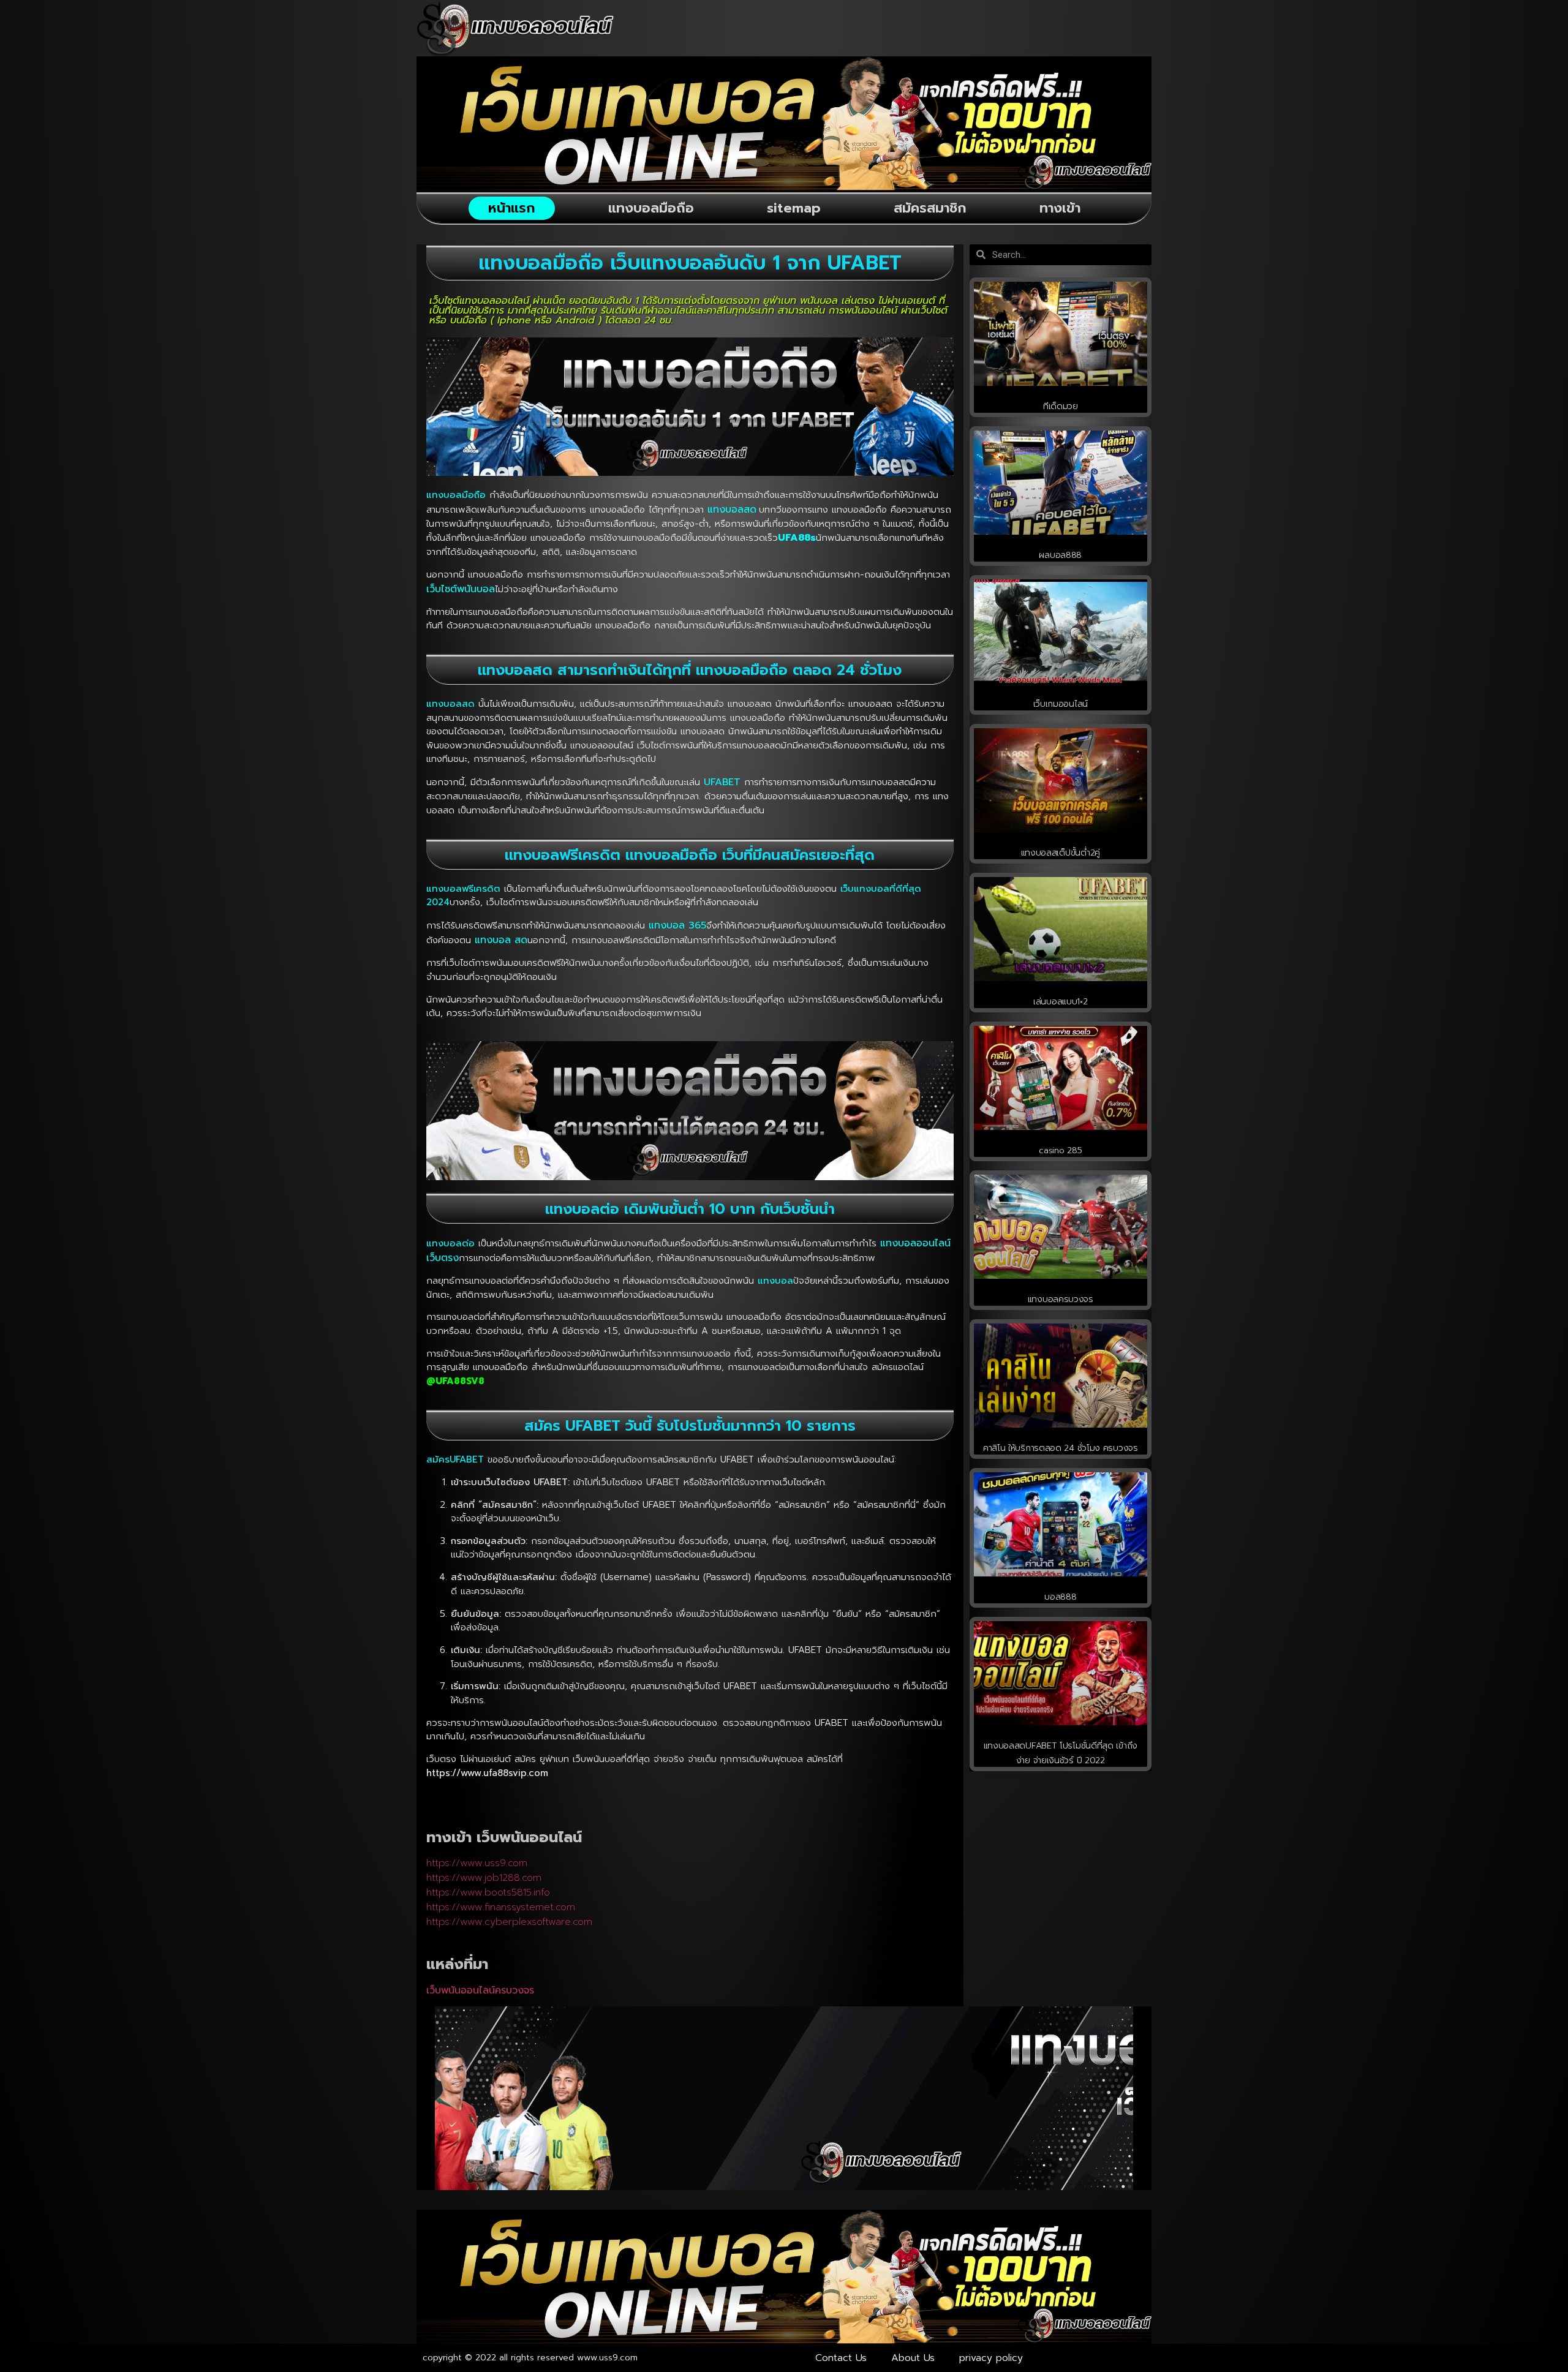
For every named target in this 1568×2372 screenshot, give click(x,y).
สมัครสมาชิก (930, 208)
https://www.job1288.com (484, 1878)
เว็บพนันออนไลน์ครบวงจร (480, 1990)
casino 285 (1060, 1150)
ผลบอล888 (1060, 555)
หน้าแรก (512, 208)
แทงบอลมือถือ (651, 208)
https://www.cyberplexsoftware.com (509, 1922)
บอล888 (1060, 1597)
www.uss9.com (607, 2358)
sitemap (794, 208)
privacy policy (991, 2358)
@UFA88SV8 (455, 1381)
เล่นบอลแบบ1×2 (1060, 1002)
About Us (913, 2358)
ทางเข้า (1060, 208)
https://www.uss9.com (477, 1863)
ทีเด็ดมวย (1061, 406)
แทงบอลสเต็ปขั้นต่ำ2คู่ (1061, 853)
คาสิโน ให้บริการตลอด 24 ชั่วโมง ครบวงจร (1061, 1448)
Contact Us (841, 2358)
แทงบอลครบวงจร (1061, 1299)
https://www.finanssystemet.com (501, 1907)
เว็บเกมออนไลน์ (1061, 704)
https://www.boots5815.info (488, 1892)
